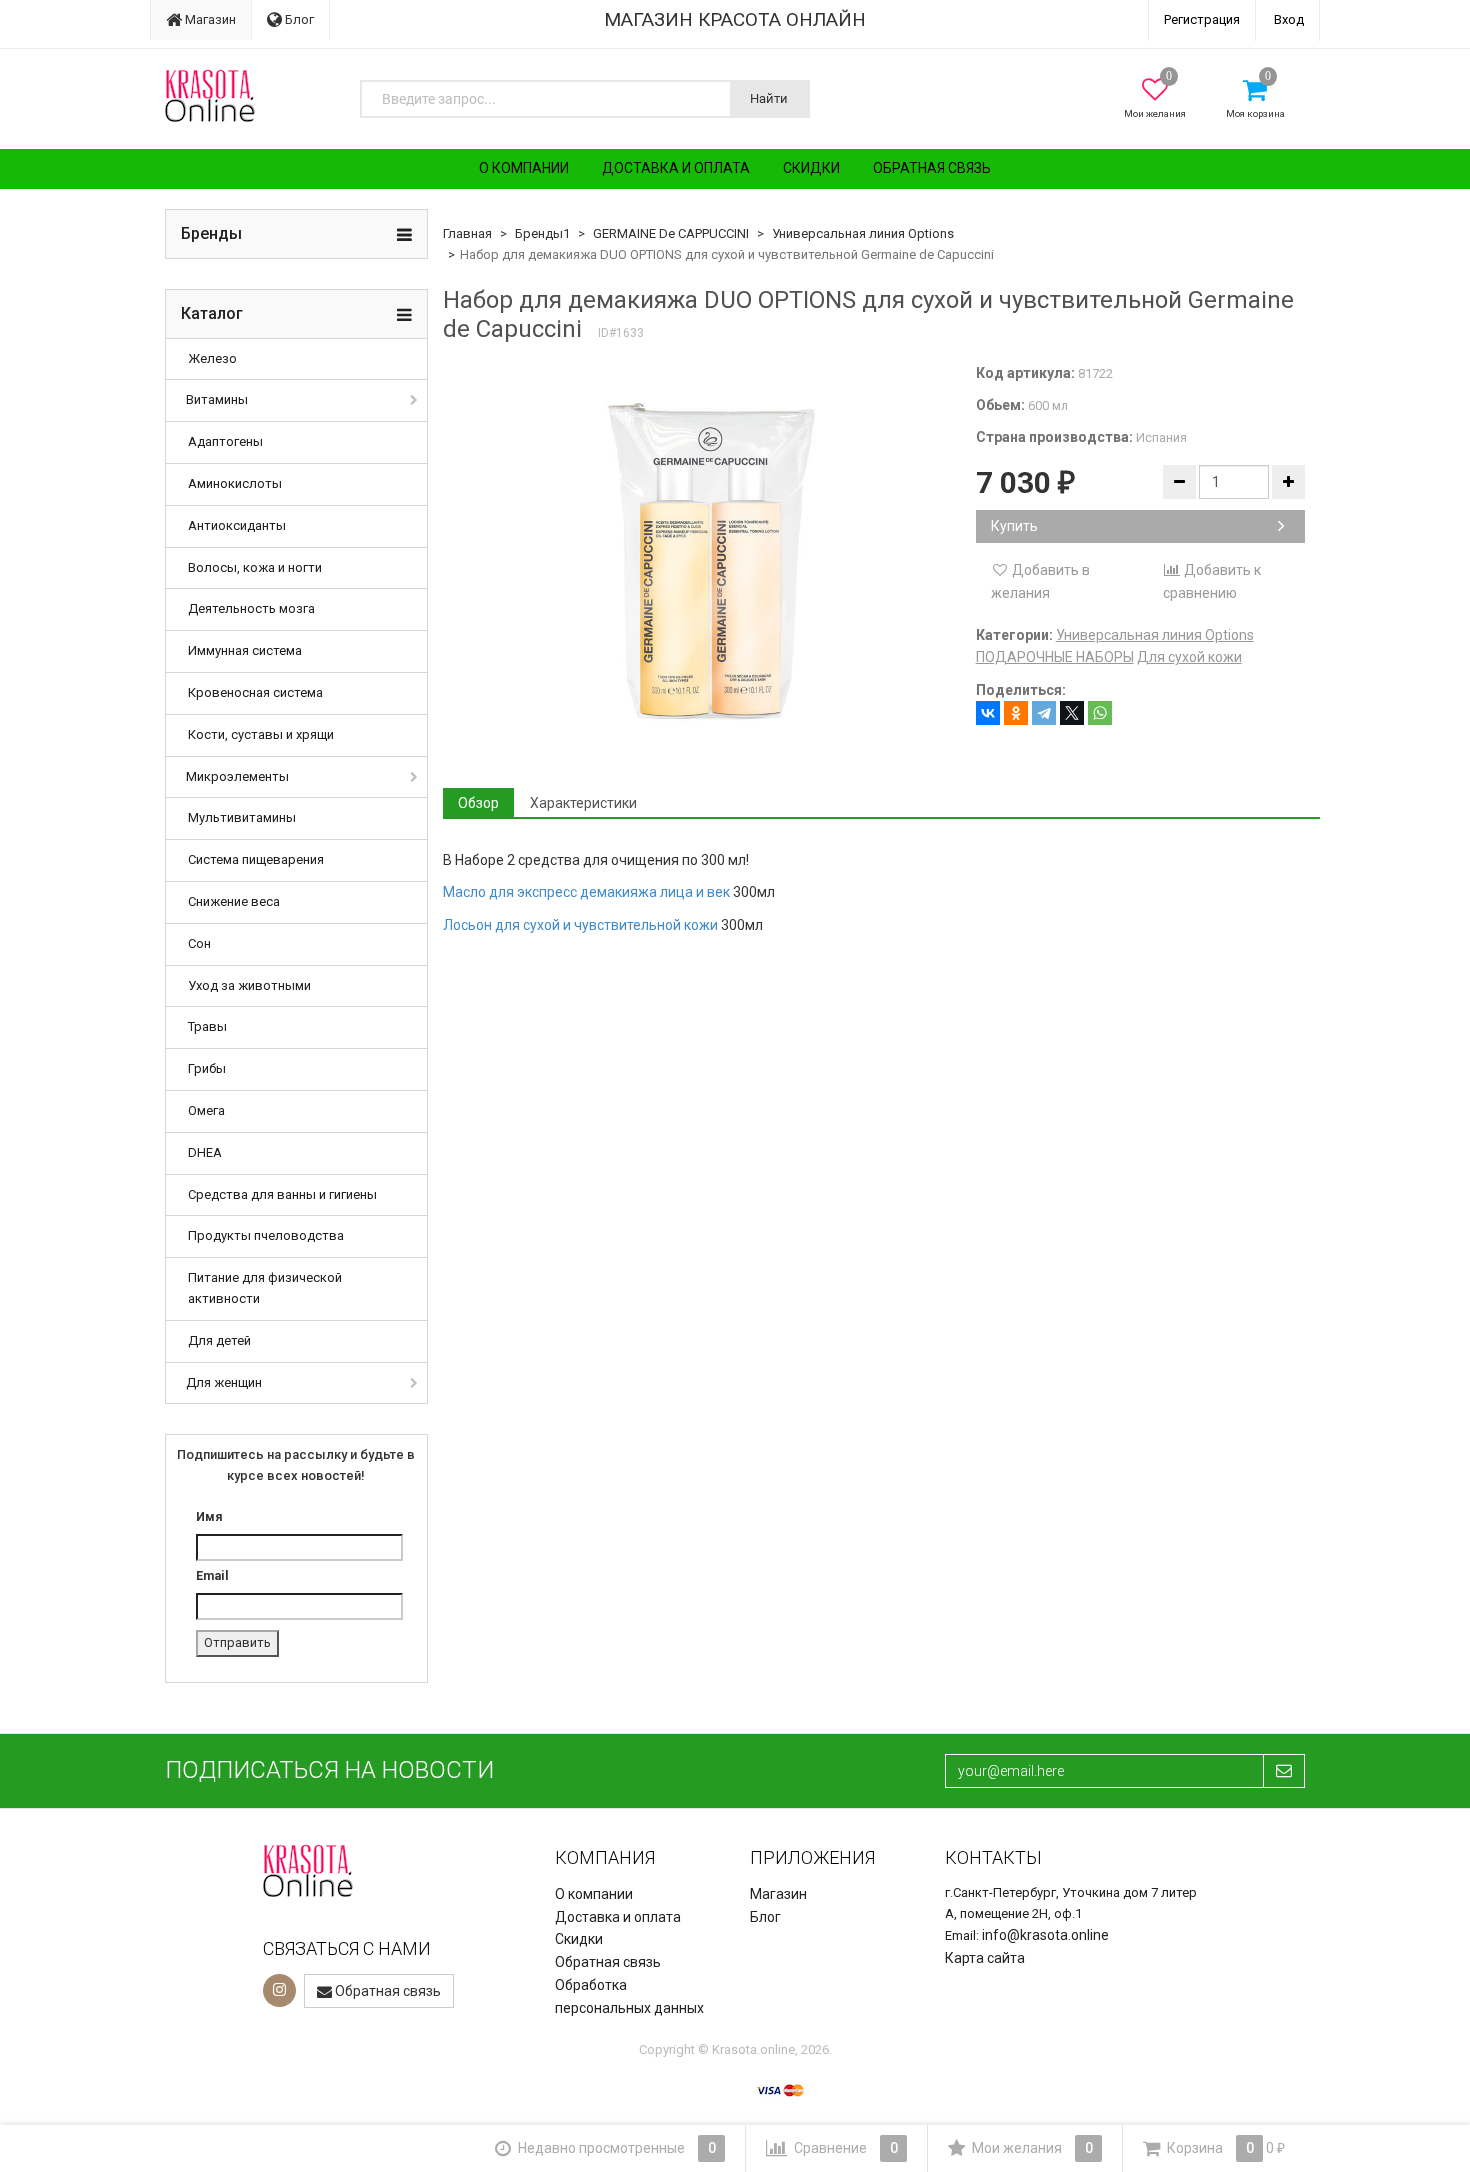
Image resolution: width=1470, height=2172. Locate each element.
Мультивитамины (242, 817)
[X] (1072, 713)
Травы (207, 1026)
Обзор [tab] (478, 803)
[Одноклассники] (1016, 713)
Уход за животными (249, 985)
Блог (298, 19)
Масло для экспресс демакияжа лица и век (586, 892)
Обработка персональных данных (629, 1996)
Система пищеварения (256, 859)
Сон (199, 943)
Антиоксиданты (237, 525)
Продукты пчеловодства (266, 1235)
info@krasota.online (1045, 1935)
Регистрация (1202, 19)
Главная (467, 233)
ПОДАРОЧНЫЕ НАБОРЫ (1055, 657)
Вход (1289, 19)
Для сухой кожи (1189, 657)
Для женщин (224, 1382)
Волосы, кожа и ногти (255, 567)
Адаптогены (225, 441)
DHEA (205, 1152)
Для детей (219, 1340)
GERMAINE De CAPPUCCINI (671, 233)
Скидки (811, 168)
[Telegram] (1044, 713)
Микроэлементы (237, 776)
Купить (1014, 526)
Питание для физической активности (265, 1288)
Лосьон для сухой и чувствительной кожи (580, 925)
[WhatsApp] (1100, 713)
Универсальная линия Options (863, 233)
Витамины (217, 399)
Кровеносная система (255, 692)
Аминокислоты (235, 483)
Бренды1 (542, 233)
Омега (206, 1110)
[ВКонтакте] (988, 713)
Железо (212, 358)
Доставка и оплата (676, 168)
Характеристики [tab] (583, 803)
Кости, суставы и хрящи (261, 734)
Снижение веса (234, 901)
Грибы (207, 1068)
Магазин (209, 19)
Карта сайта (985, 1958)
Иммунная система (245, 650)
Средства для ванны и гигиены (282, 1194)
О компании (524, 168)
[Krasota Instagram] (279, 1990)
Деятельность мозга (251, 608)
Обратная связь (932, 168)
